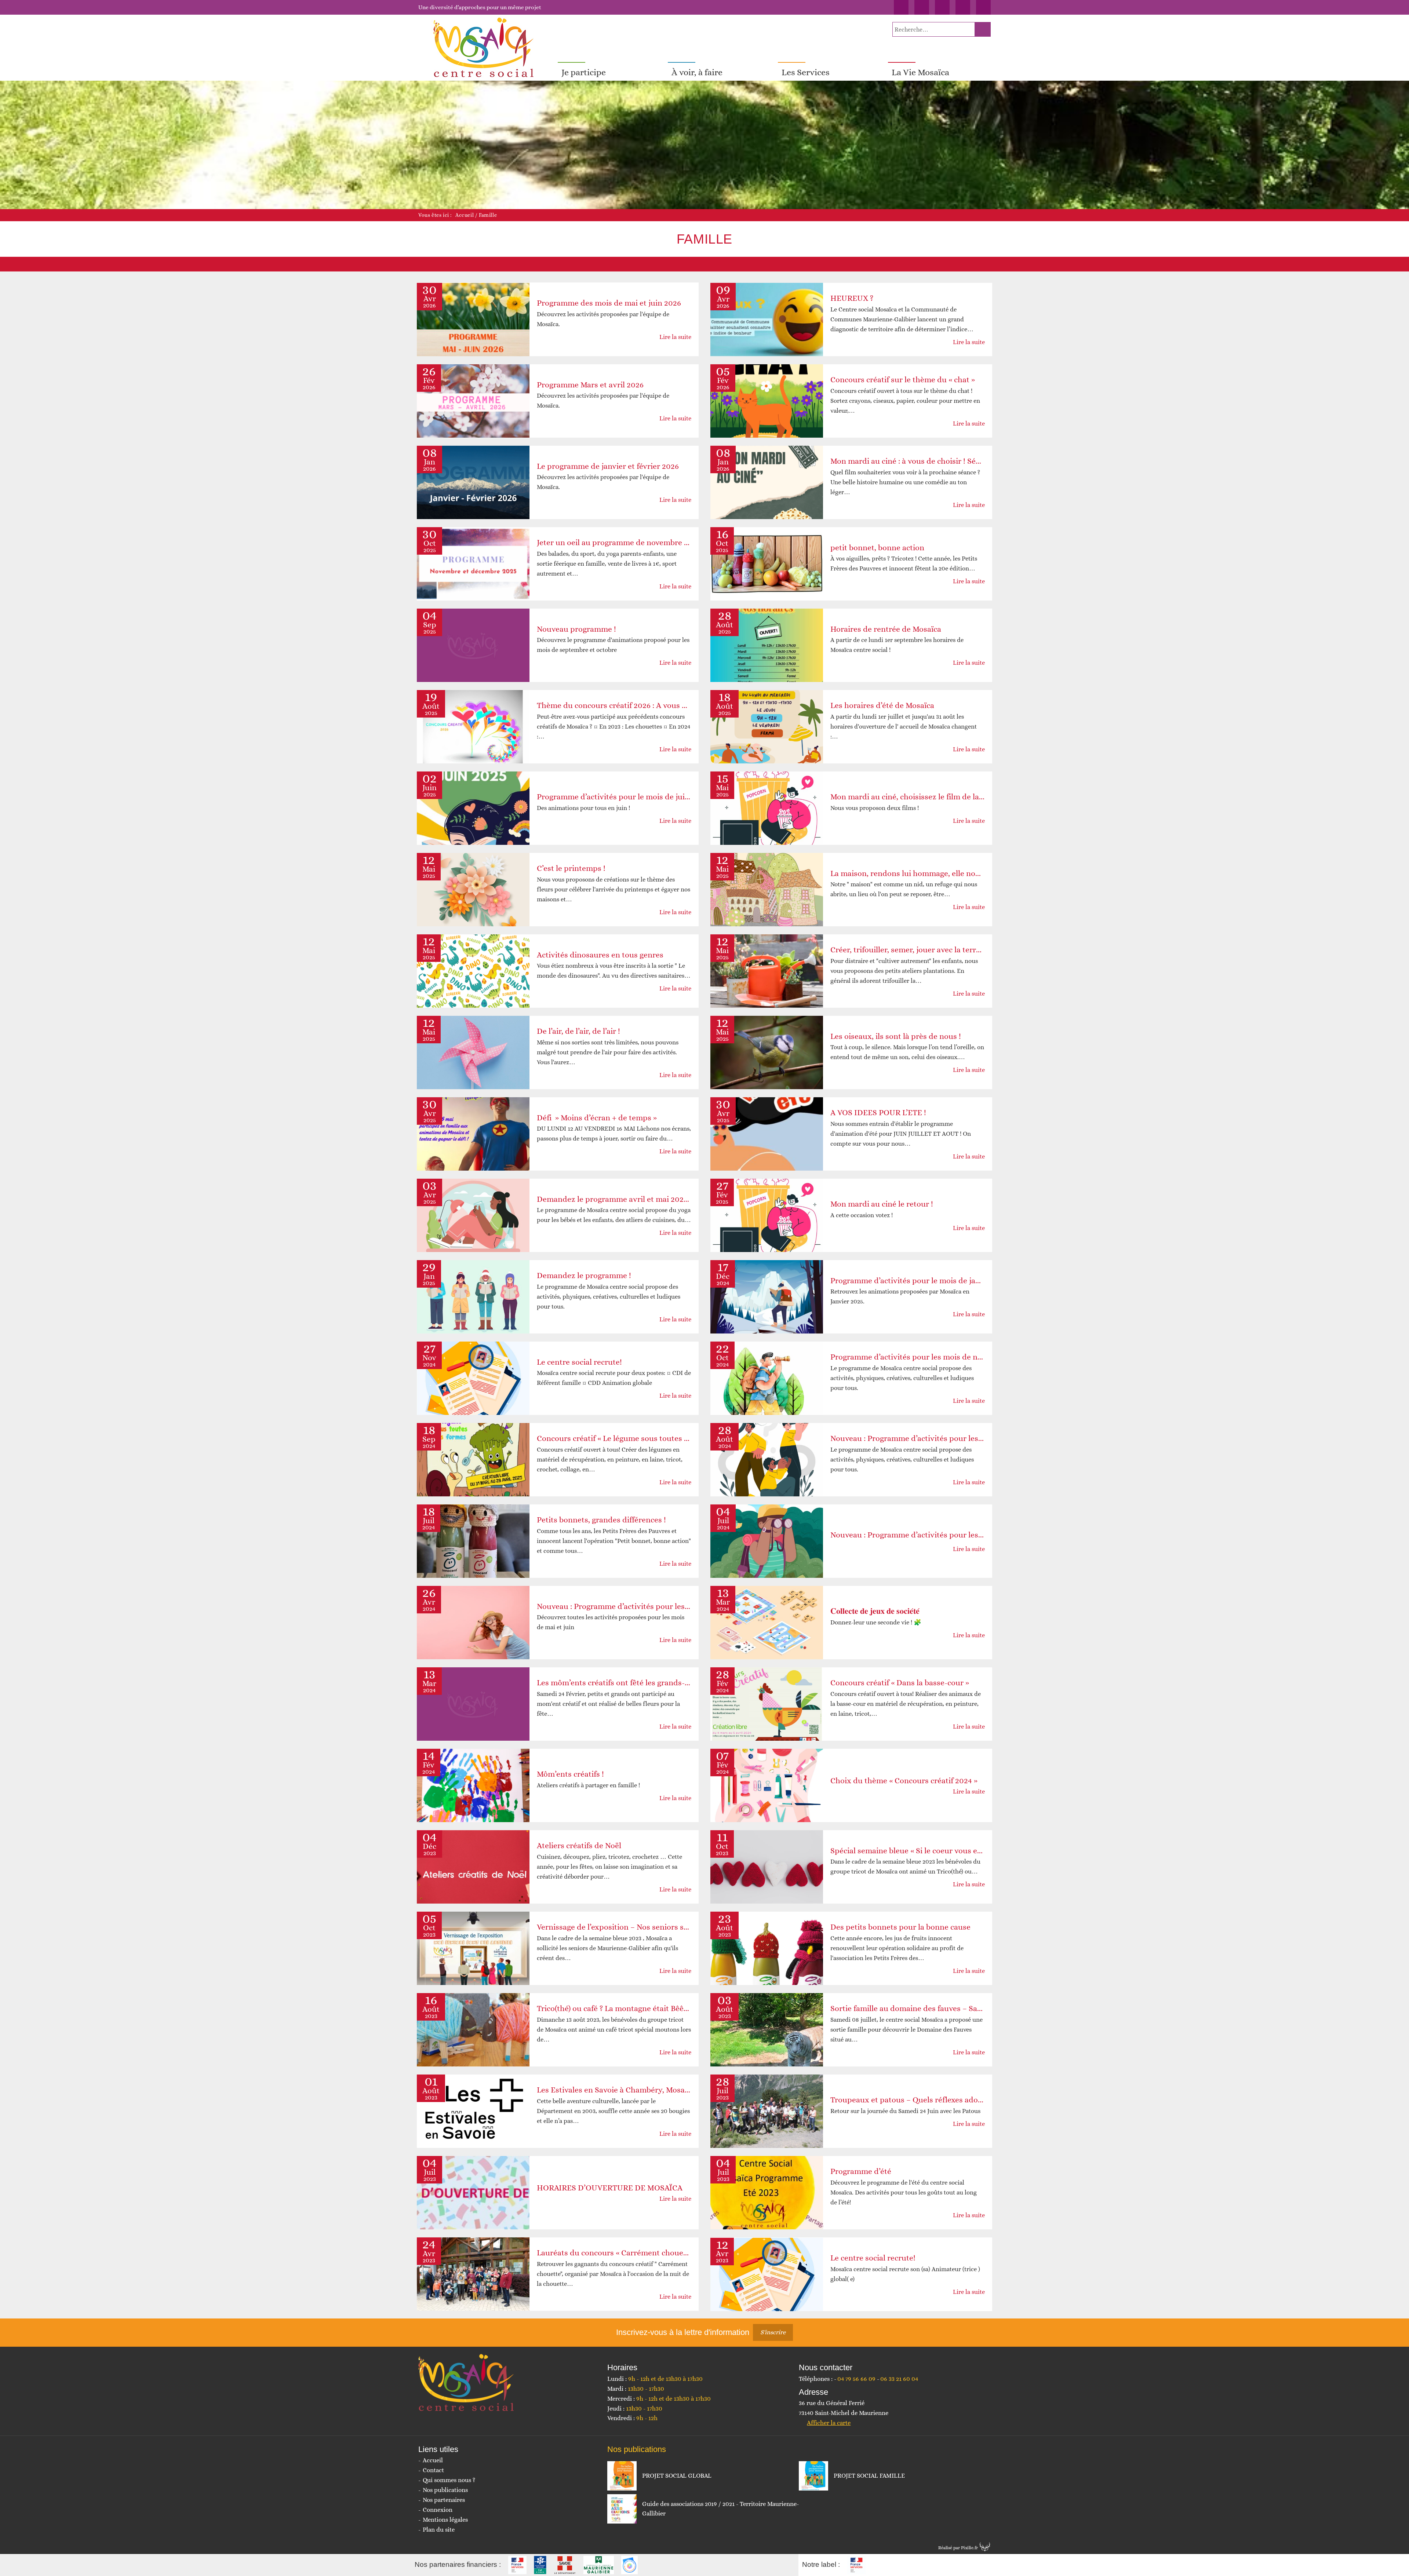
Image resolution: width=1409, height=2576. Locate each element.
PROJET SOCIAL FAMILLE (869, 2476)
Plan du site (439, 2530)
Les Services (806, 72)
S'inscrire (773, 2332)
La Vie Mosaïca (920, 72)
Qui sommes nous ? (449, 2480)
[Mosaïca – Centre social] (484, 48)
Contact (433, 2470)
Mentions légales (445, 2520)
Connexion (438, 2510)
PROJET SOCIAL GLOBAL (677, 2476)
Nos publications (445, 2490)
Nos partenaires (444, 2500)
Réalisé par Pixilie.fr (958, 2548)
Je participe (584, 72)
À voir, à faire (697, 72)
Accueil (465, 215)
